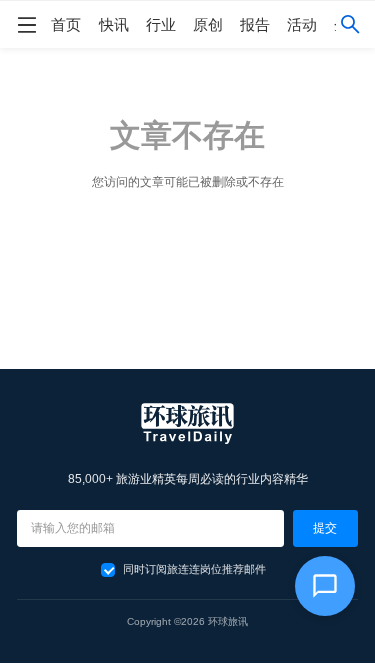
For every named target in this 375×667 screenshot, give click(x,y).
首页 (66, 24)
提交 (325, 528)
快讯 (114, 24)
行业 (161, 24)
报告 (255, 24)
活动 (302, 24)
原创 (208, 24)
